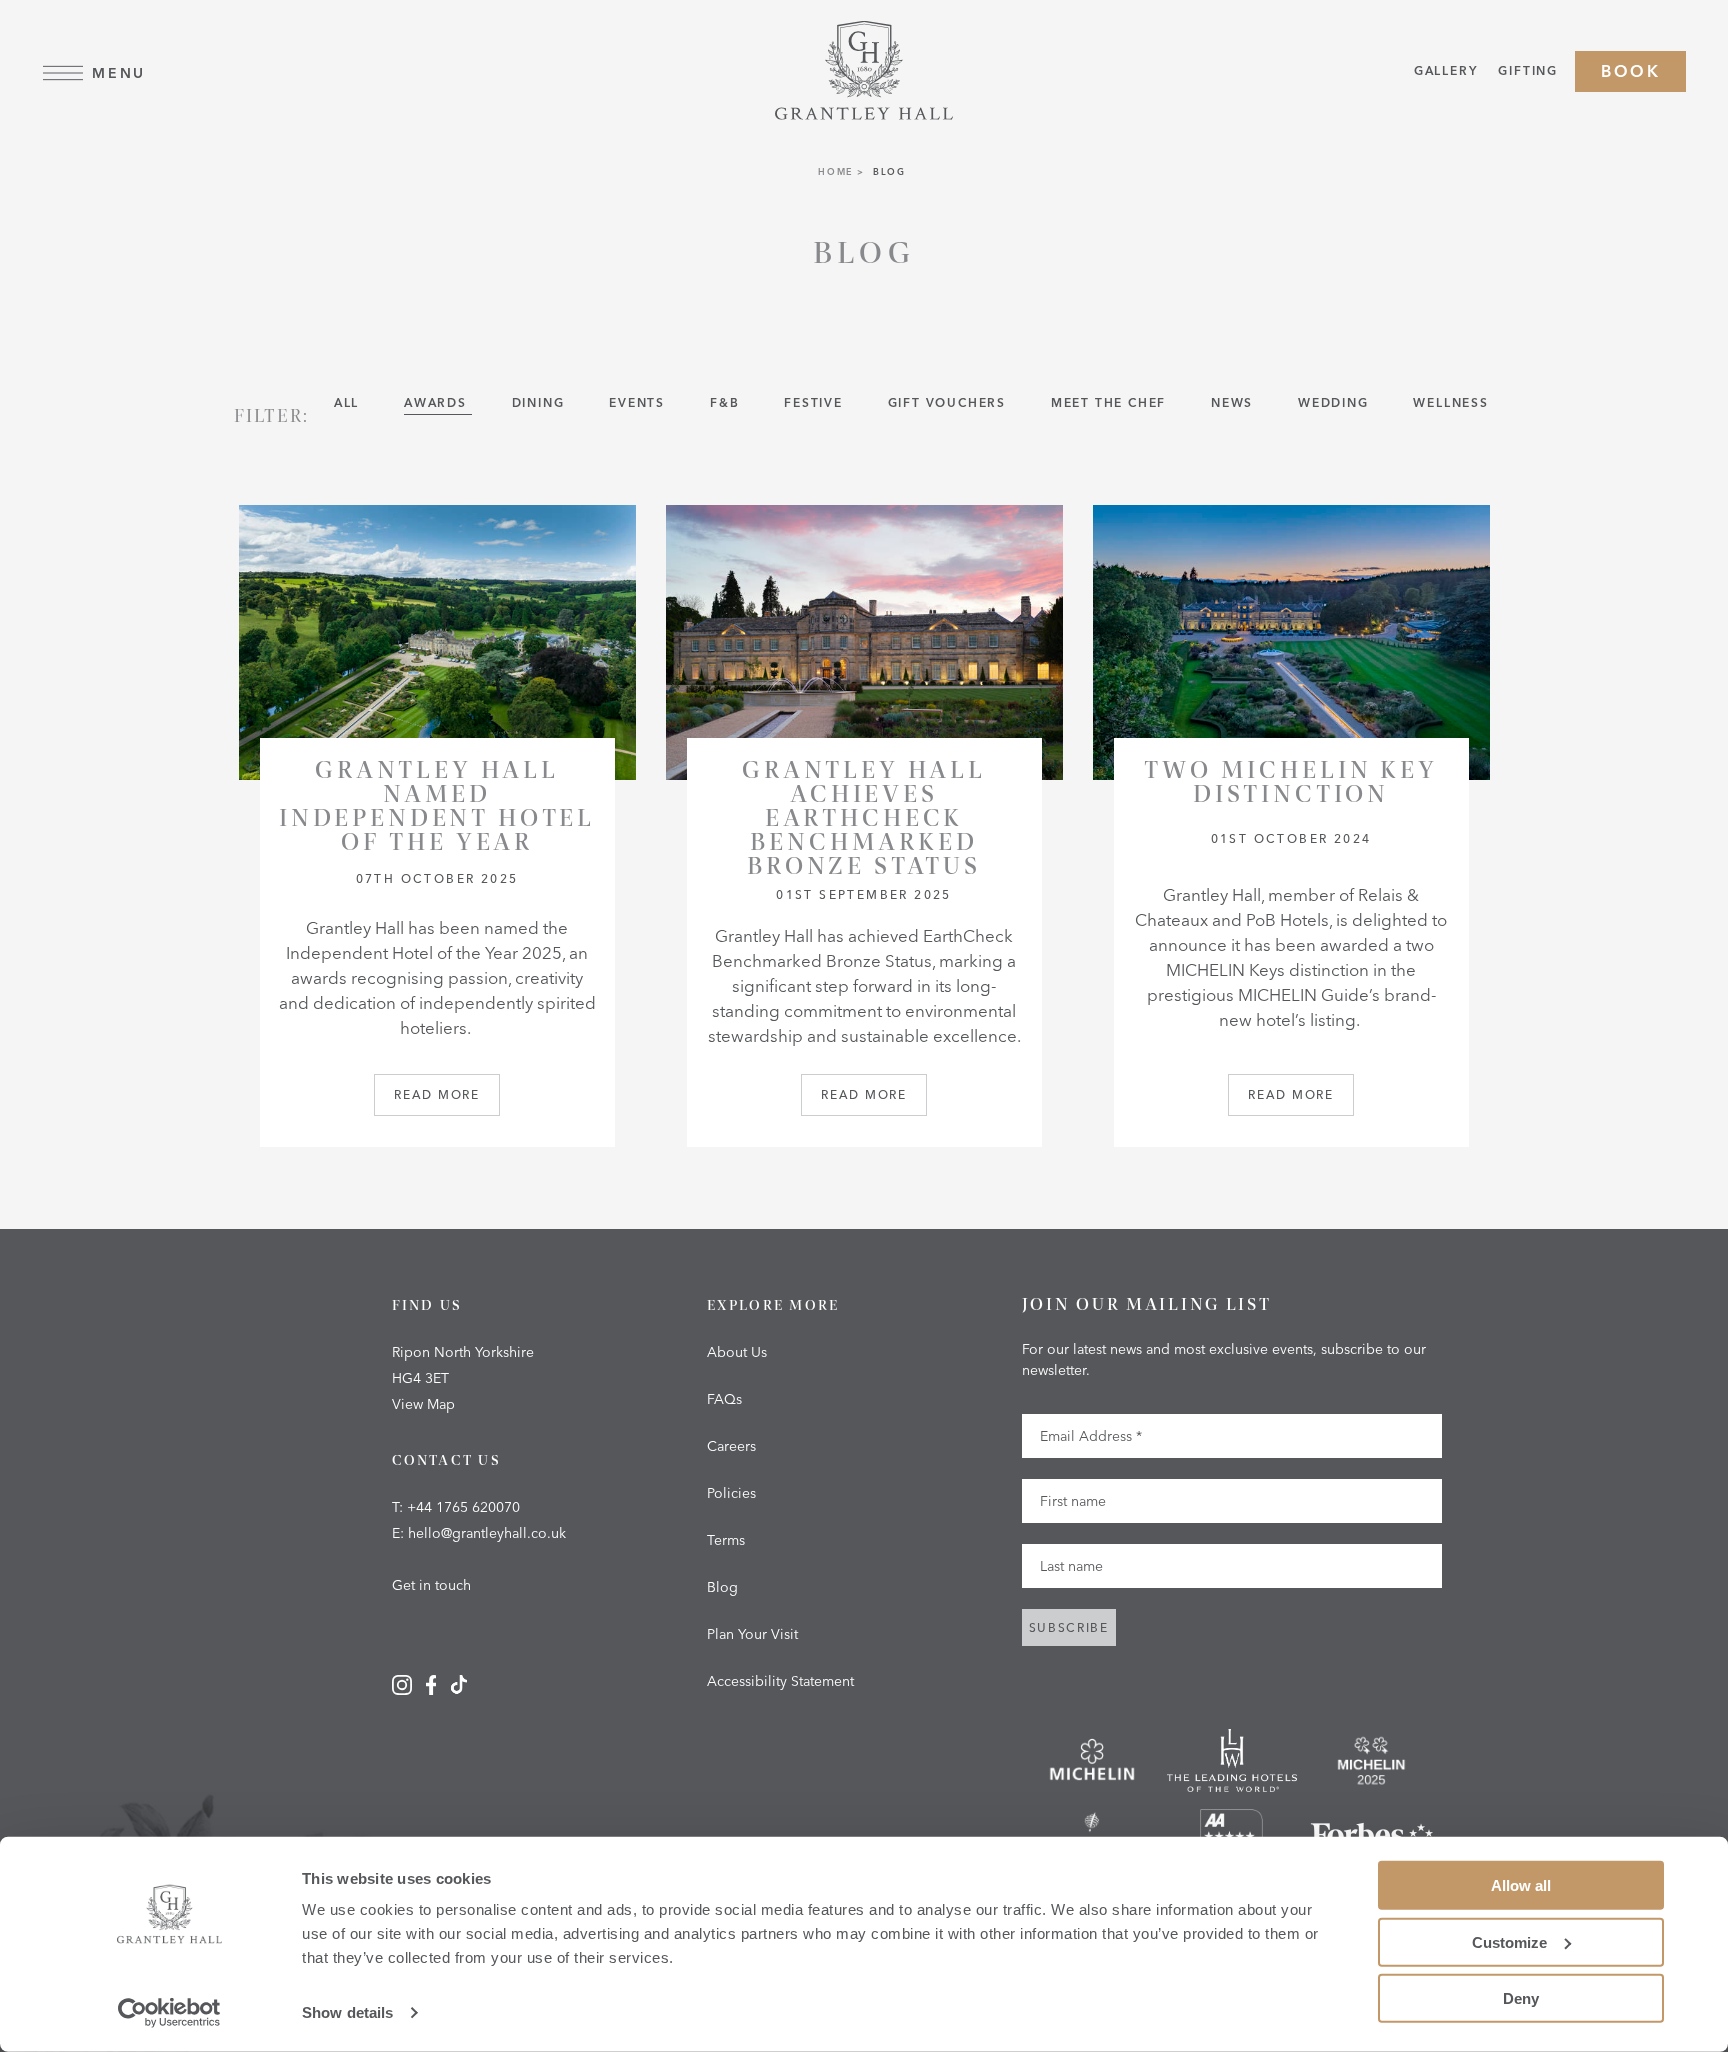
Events (639, 402)
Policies (731, 1493)
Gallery (1446, 70)
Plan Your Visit (752, 1634)
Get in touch (431, 1585)
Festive (815, 402)
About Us (737, 1352)
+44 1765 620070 (463, 1507)
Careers (731, 1446)
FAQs (724, 1399)
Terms (726, 1540)
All (349, 402)
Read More (436, 1094)
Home (835, 171)
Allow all (1521, 1885)
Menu (119, 73)
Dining (541, 402)
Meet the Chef (1111, 402)
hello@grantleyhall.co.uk (487, 1533)
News (1234, 402)
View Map (423, 1404)
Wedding (1335, 402)
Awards (438, 402)
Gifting (1528, 70)
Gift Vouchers (949, 402)
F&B (727, 402)
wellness (1450, 402)
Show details (347, 2012)
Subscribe (1069, 1627)
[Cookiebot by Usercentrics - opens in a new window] (169, 2013)
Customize (1509, 1941)
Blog (722, 1587)
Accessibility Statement (780, 1681)
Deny (1521, 1998)
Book (1630, 71)
